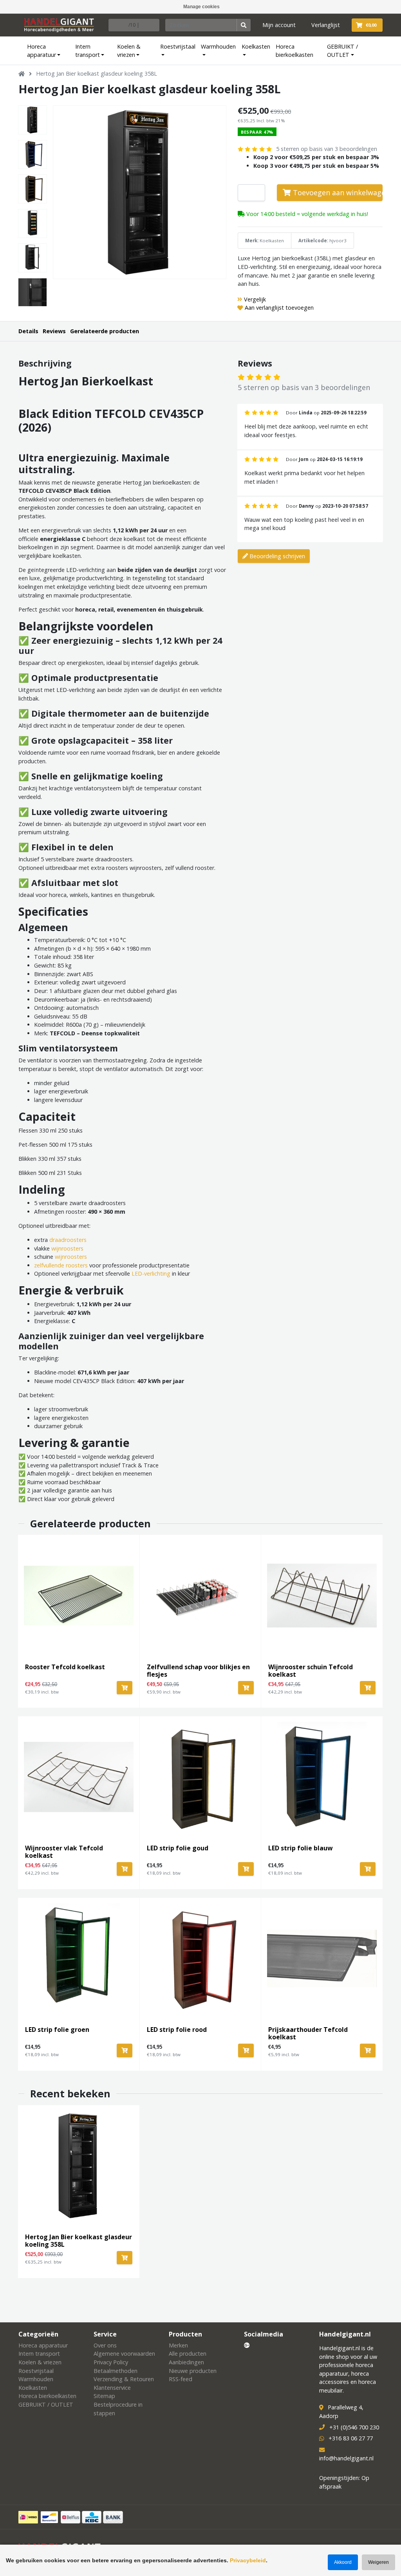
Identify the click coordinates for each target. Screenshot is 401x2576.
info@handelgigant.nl (346, 2458)
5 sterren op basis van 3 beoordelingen (327, 149)
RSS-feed (181, 2379)
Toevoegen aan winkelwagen (337, 192)
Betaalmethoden (116, 2371)
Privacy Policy (111, 2362)
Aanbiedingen (186, 2362)
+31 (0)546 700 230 (354, 2427)
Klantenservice (112, 2388)
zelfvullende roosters (61, 1265)
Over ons (105, 2345)
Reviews (54, 331)
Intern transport (88, 51)
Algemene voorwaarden (124, 2354)
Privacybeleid (248, 2560)
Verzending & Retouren (124, 2379)
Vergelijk (255, 299)
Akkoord (343, 2562)
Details (28, 331)
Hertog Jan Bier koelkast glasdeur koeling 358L (97, 74)
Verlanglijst (326, 25)
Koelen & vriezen (129, 51)
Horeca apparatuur (42, 51)
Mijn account (279, 25)
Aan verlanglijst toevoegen (279, 308)
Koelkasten (256, 46)
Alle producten (188, 2354)
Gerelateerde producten (105, 331)
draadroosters (68, 1240)
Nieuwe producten (193, 2371)
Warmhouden (218, 46)
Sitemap (104, 2396)
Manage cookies (201, 7)
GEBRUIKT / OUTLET (342, 51)
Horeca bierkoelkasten (294, 51)
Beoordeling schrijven (276, 556)
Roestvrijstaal (178, 46)
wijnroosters (67, 1248)
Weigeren (378, 2562)
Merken (178, 2345)
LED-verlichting (151, 1273)
